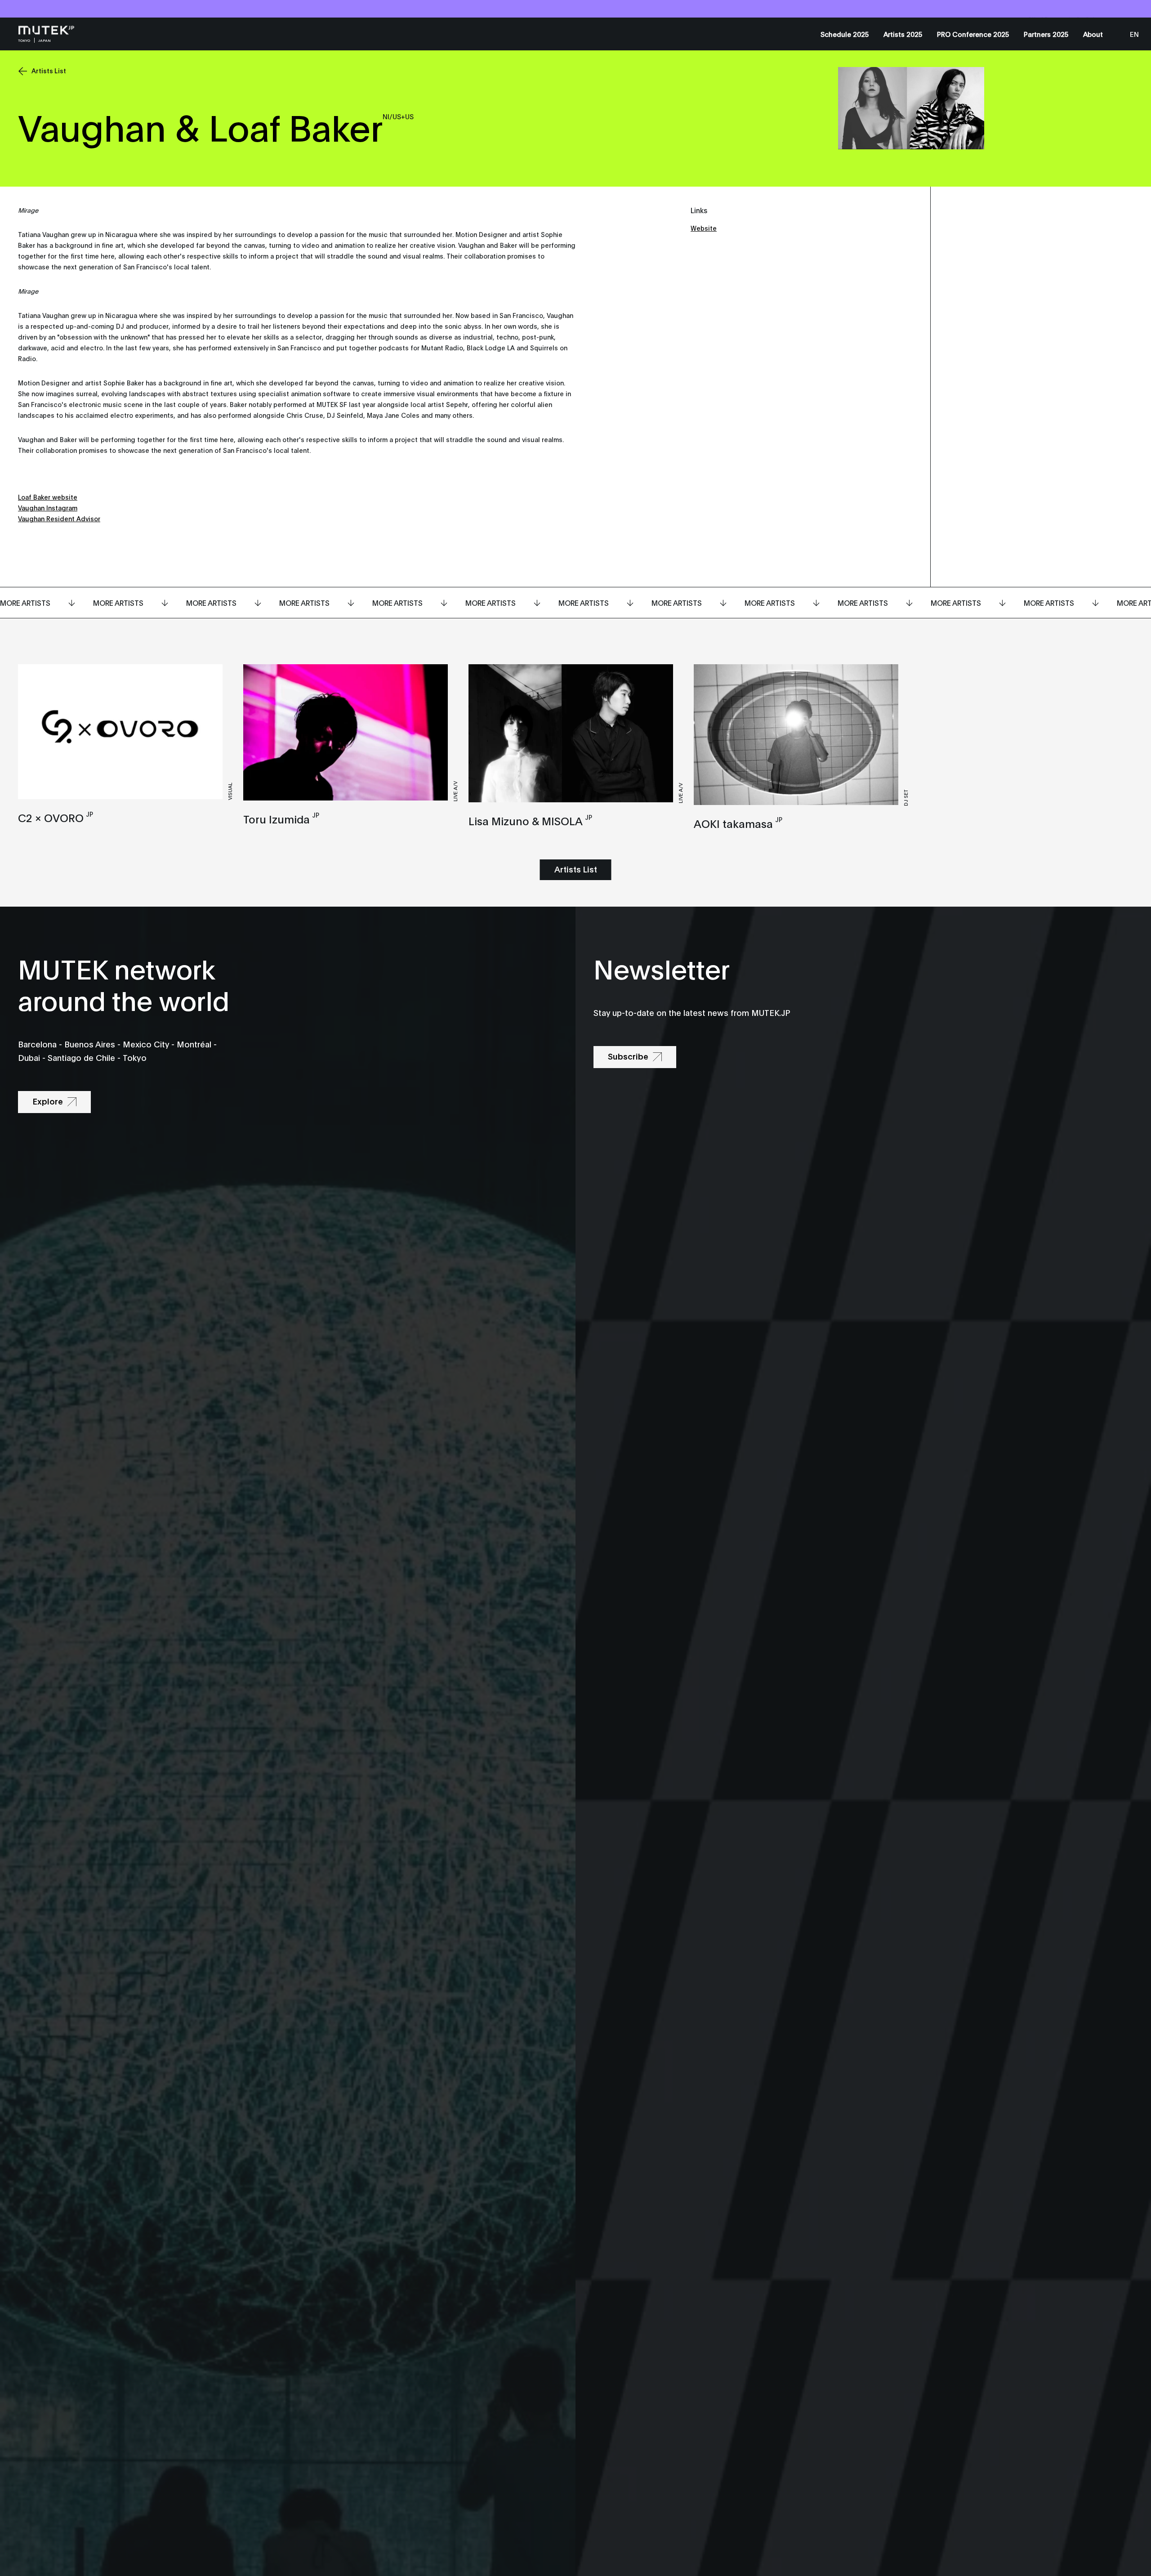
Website (704, 228)
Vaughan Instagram (48, 508)
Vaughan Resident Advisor (59, 518)
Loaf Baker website (48, 497)
